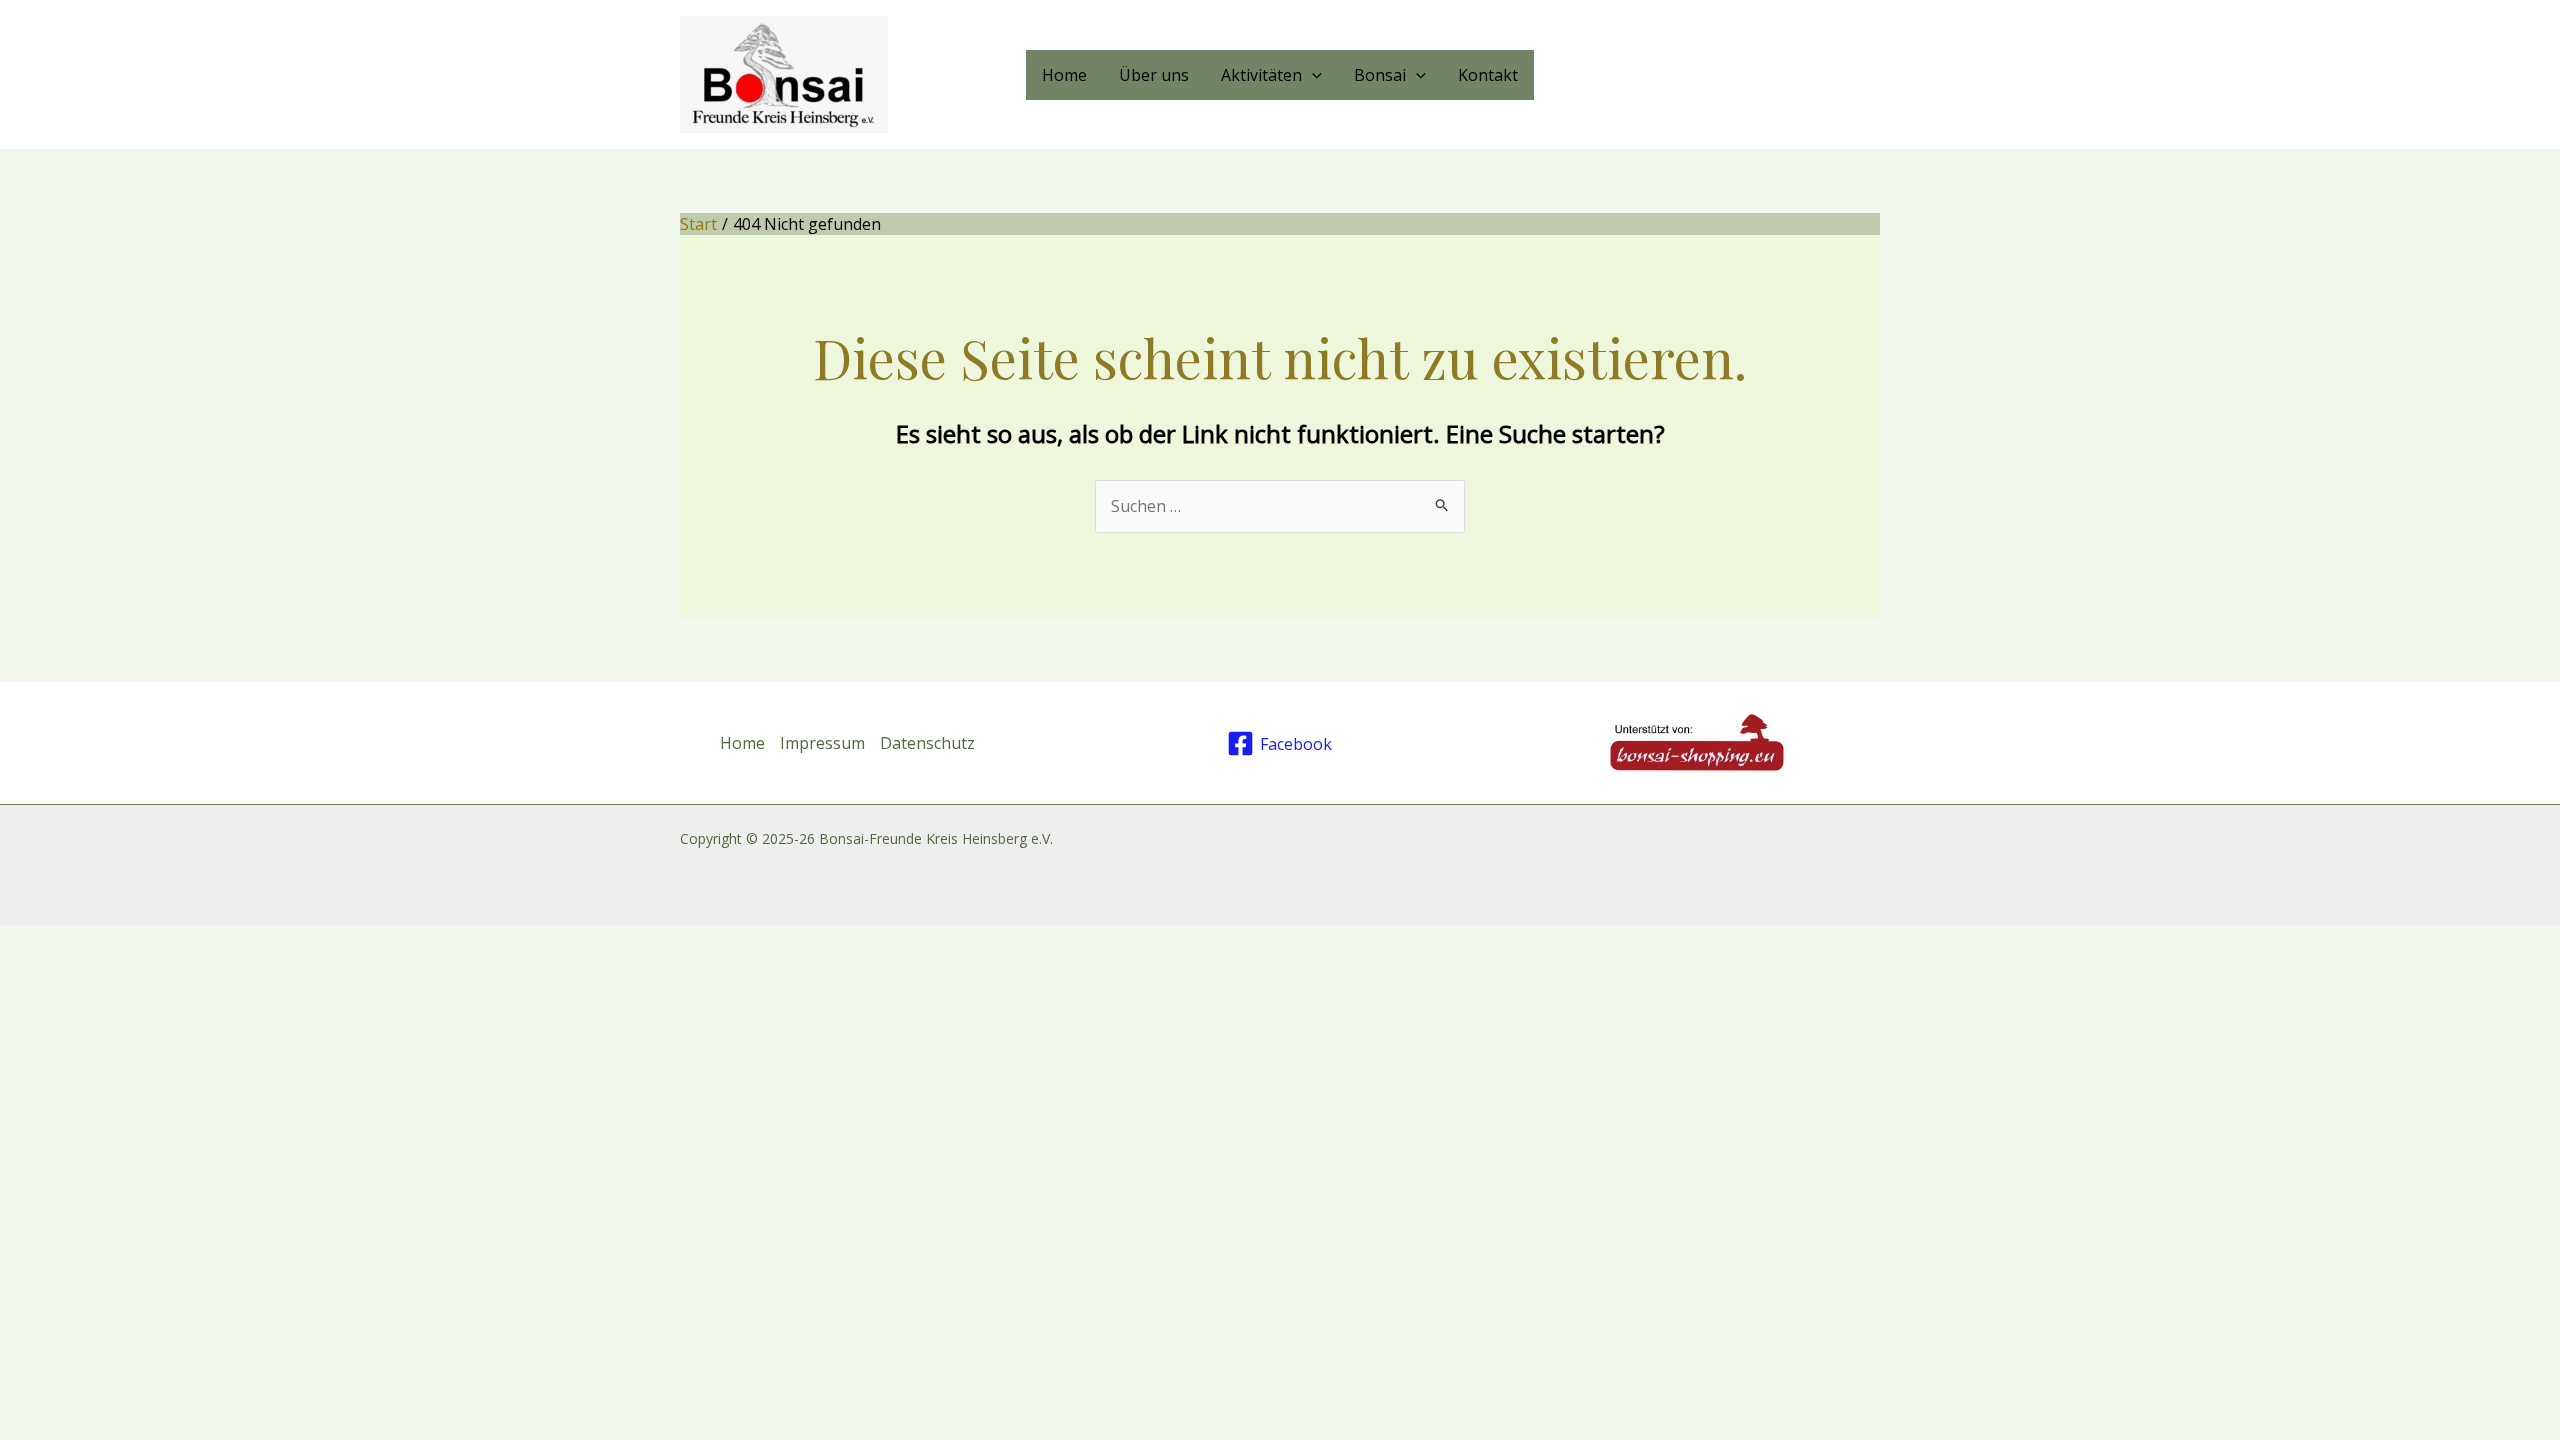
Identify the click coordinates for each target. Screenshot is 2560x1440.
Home (1064, 75)
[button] (1312, 75)
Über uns (1154, 75)
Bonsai (1380, 75)
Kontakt (1488, 75)
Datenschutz (927, 743)
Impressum (822, 743)
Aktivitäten (1261, 75)
